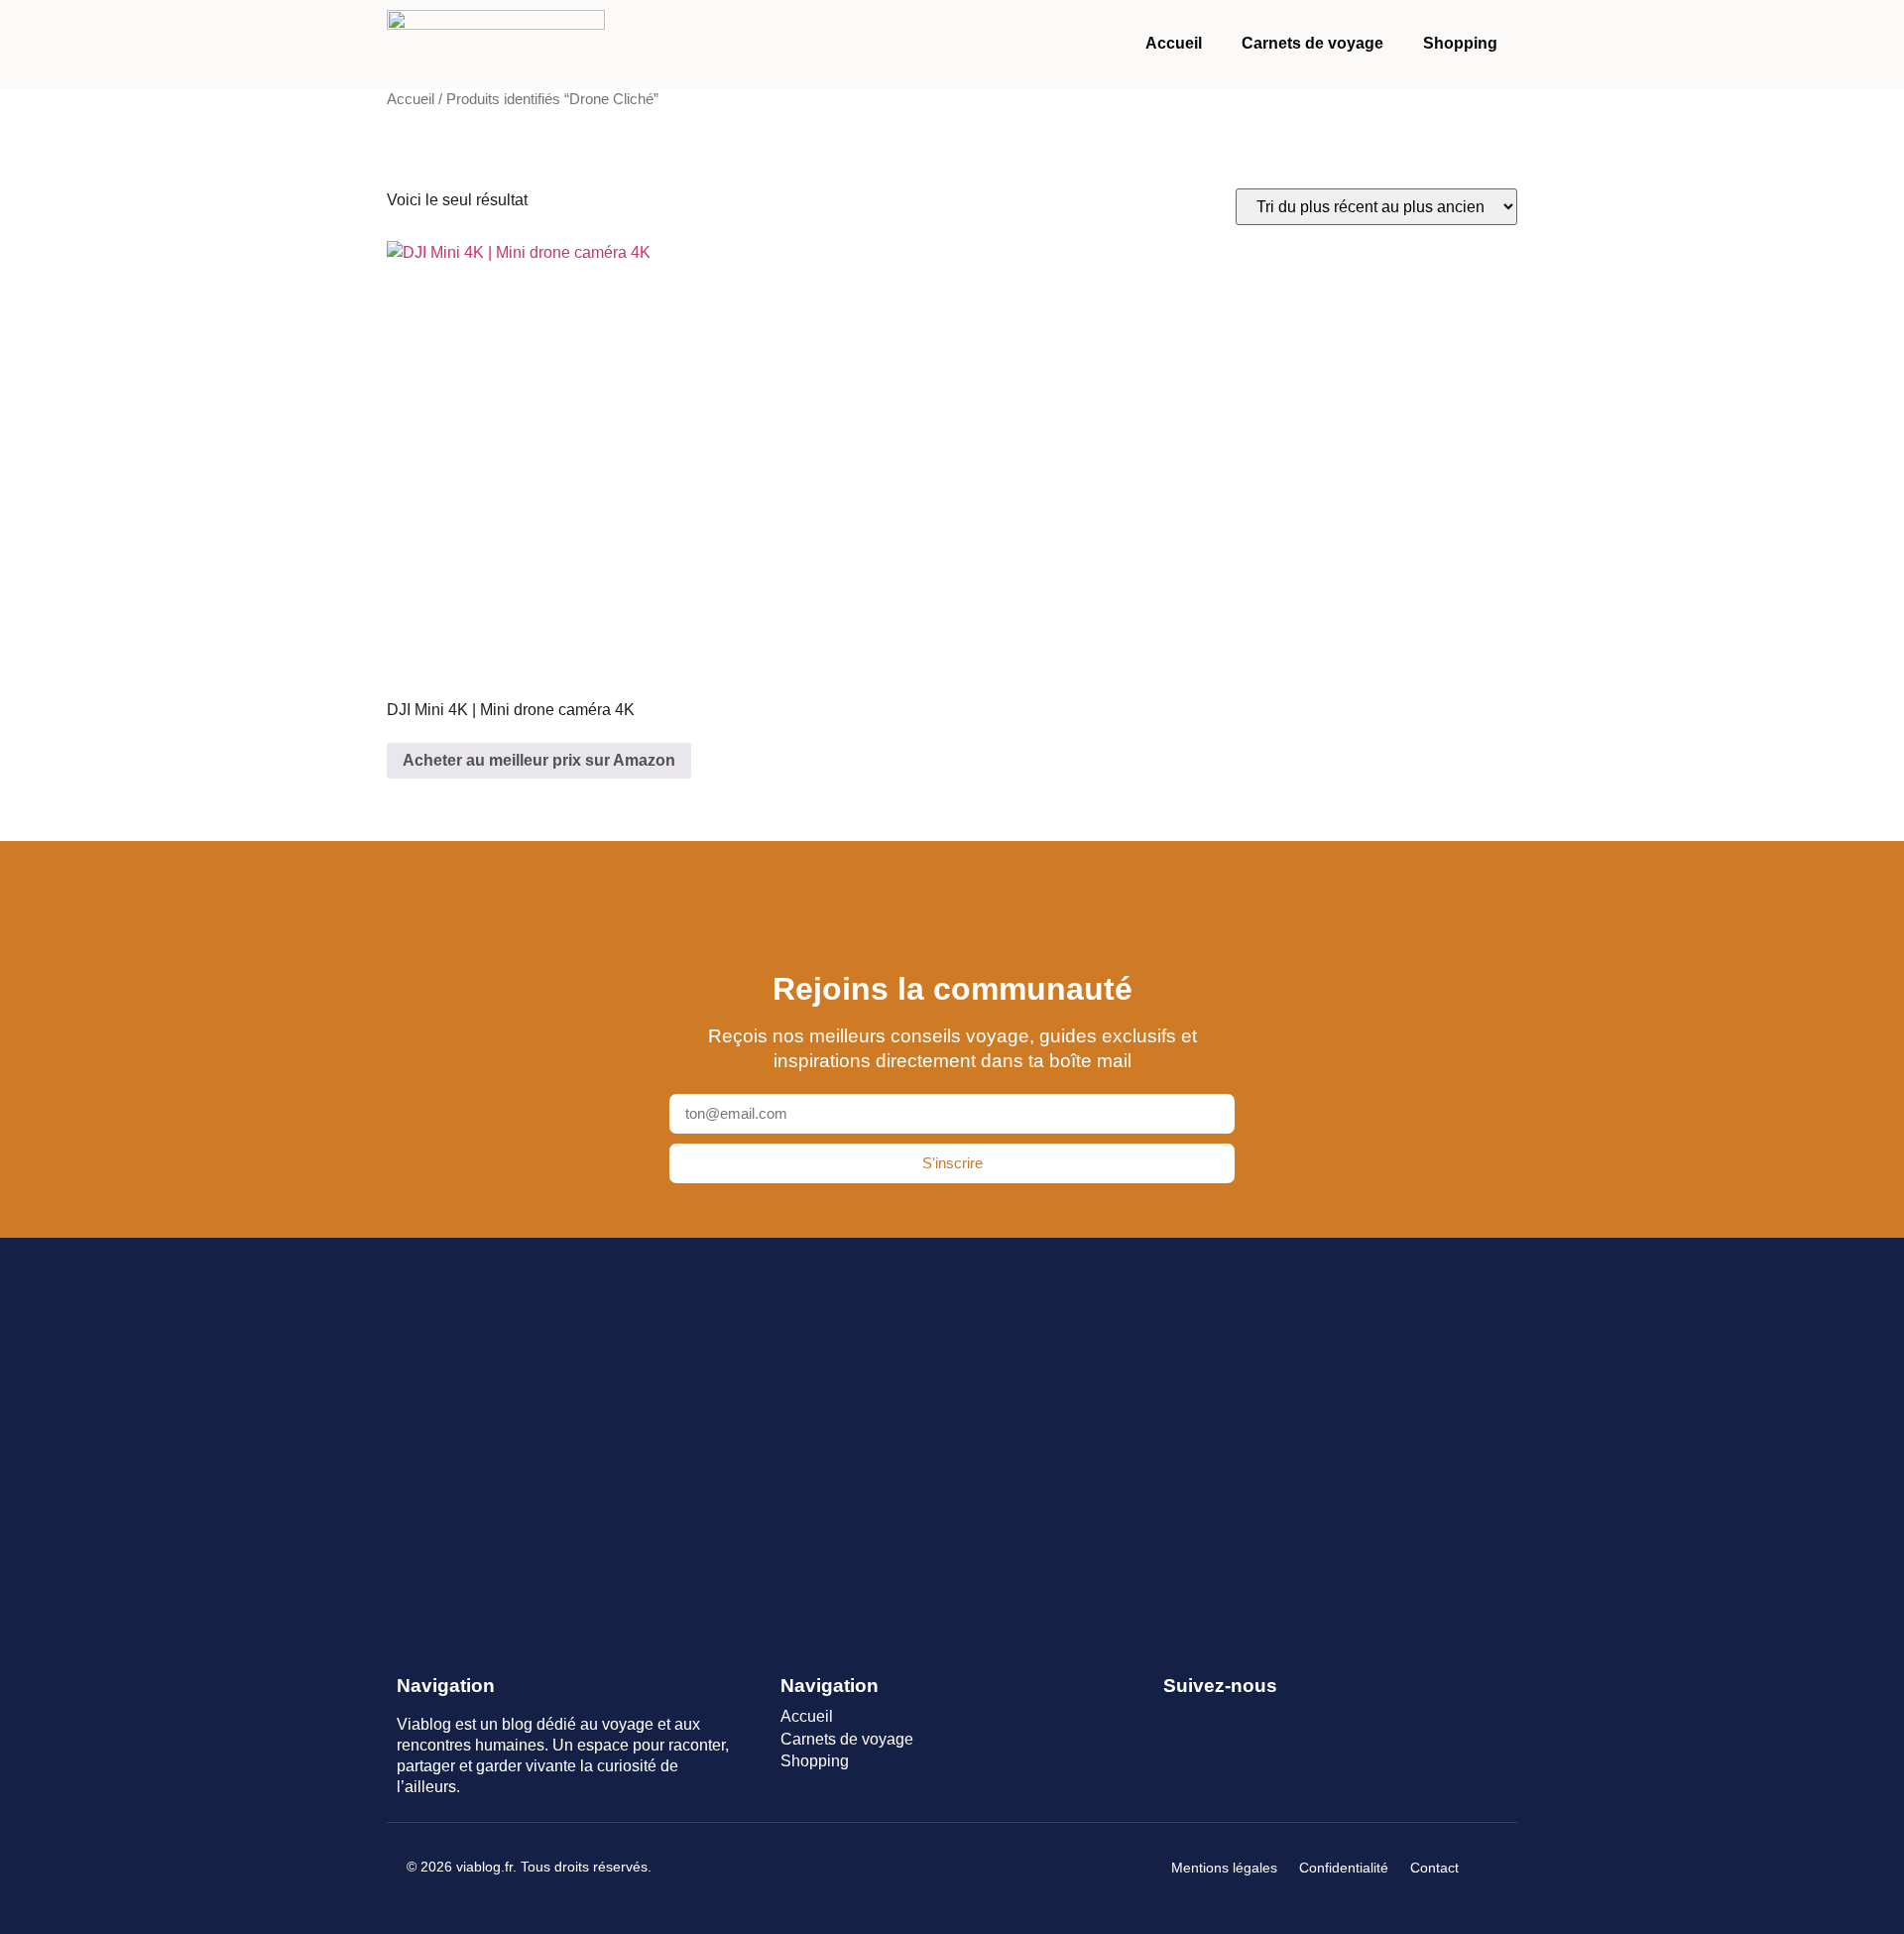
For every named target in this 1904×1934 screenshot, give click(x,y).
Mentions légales (1224, 1868)
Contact (1434, 1868)
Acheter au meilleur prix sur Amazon (539, 760)
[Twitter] (1211, 1718)
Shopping (1460, 43)
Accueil (1174, 43)
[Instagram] (1247, 1718)
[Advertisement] (952, 1433)
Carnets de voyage (1312, 43)
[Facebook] (1176, 1718)
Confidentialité (1344, 1868)
